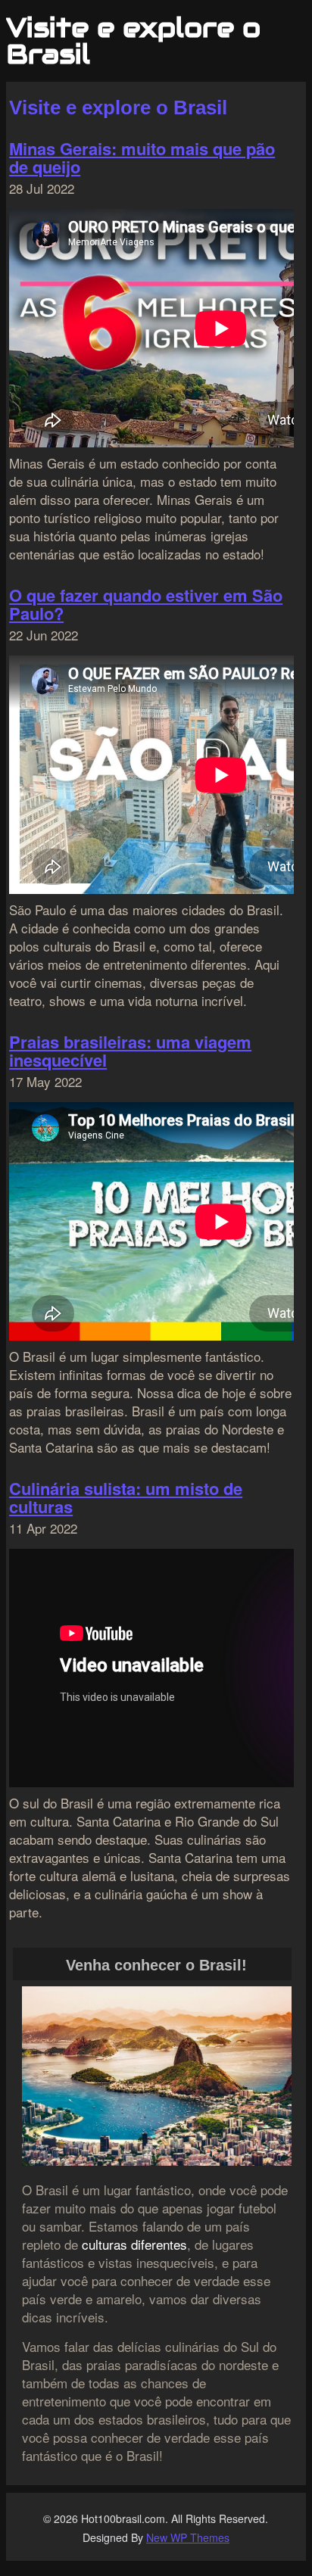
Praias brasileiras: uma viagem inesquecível (130, 1051)
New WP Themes (188, 2537)
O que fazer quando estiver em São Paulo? (146, 604)
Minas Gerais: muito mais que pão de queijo (142, 157)
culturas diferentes (134, 2244)
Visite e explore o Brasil (133, 41)
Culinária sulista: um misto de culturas (126, 1497)
